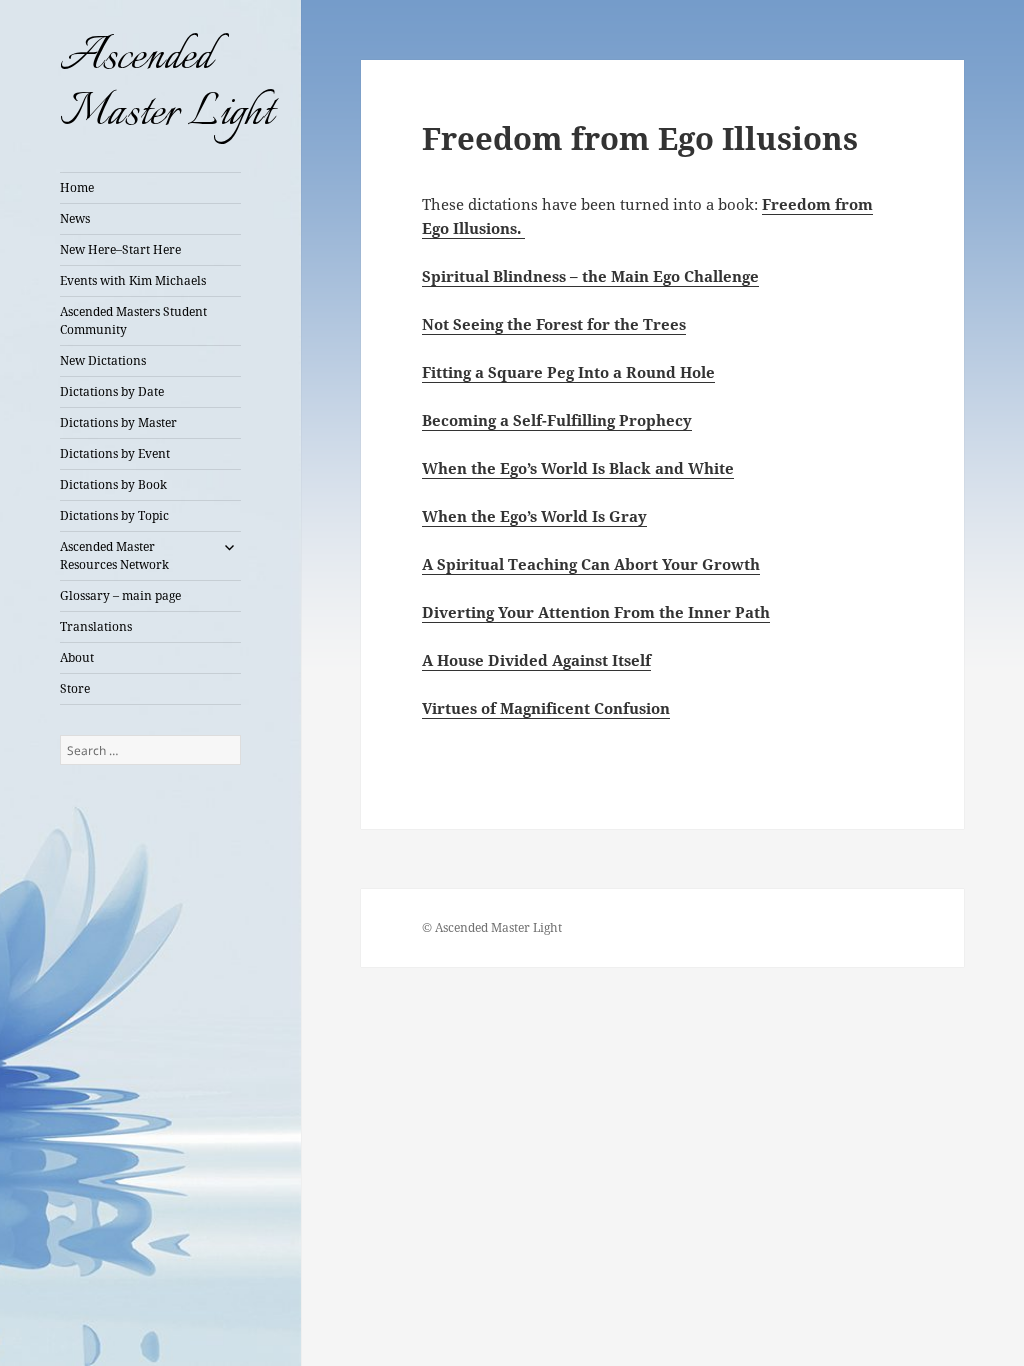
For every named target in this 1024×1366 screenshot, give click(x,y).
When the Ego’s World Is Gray (534, 516)
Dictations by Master (118, 422)
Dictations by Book (113, 484)
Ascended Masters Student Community (133, 320)
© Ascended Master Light (492, 927)
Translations (96, 626)
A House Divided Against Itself (536, 660)
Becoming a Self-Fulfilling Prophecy (557, 420)
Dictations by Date (112, 391)
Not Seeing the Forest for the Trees (554, 324)
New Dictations (103, 360)
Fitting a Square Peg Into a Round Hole (568, 372)
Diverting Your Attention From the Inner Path (596, 612)
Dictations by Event (115, 453)
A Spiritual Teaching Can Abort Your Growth (591, 564)
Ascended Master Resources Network (114, 555)
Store (75, 688)
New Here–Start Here (120, 249)
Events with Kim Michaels (133, 280)
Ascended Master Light (166, 86)
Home (77, 187)
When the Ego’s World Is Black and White (578, 468)
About (77, 657)
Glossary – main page (120, 595)
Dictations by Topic (114, 515)
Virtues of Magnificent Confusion (546, 708)
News (75, 218)
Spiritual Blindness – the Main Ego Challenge (590, 276)
